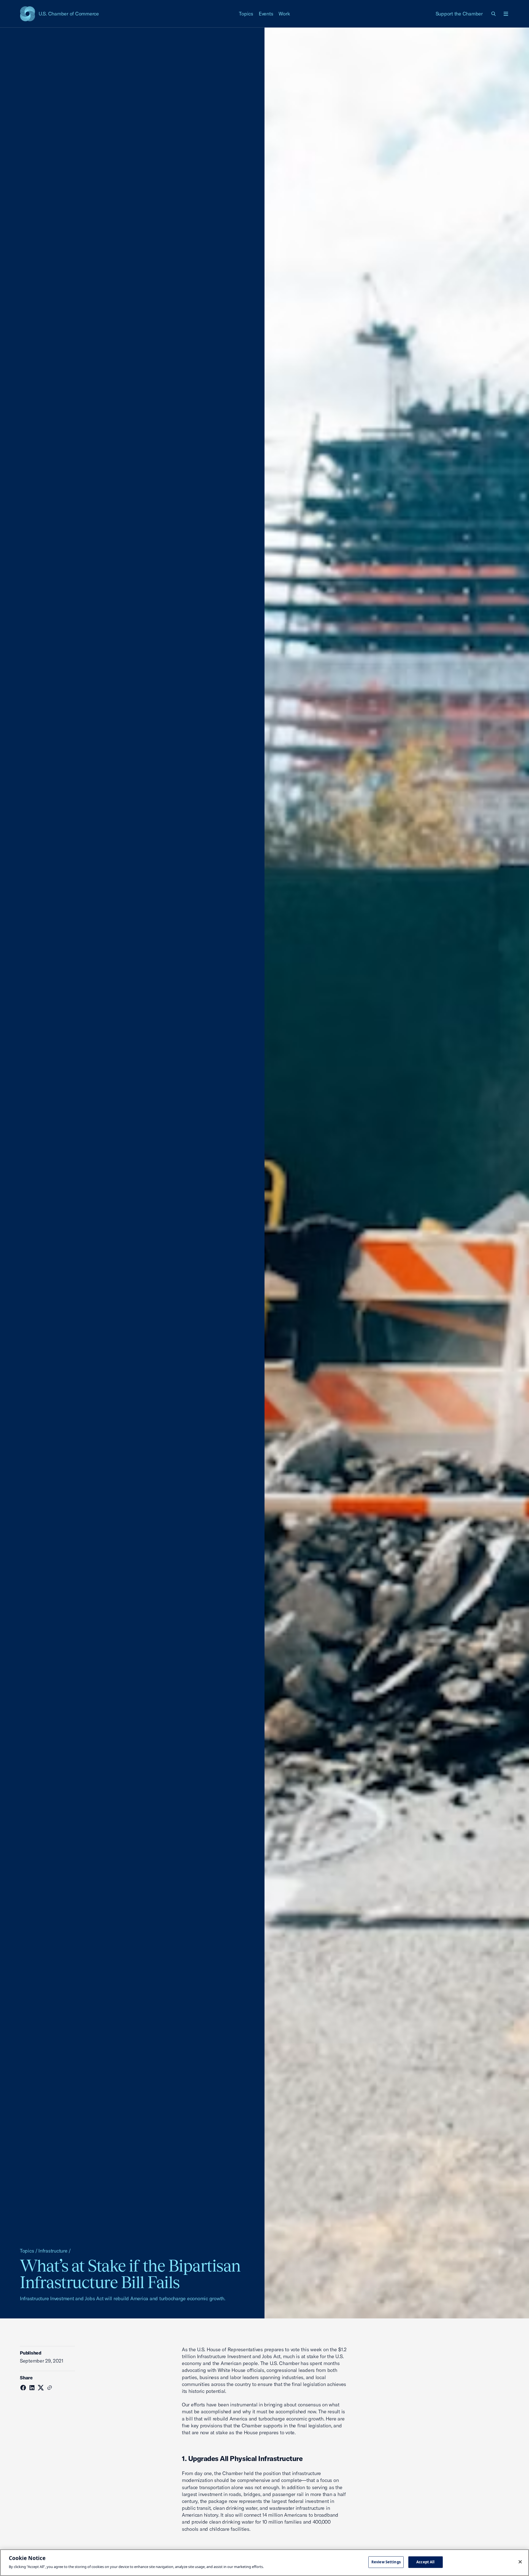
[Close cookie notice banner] (520, 2562)
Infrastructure (53, 2251)
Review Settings (386, 2562)
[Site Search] (494, 14)
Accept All (425, 2562)
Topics (246, 14)
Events (266, 14)
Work (284, 14)
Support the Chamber (459, 14)
